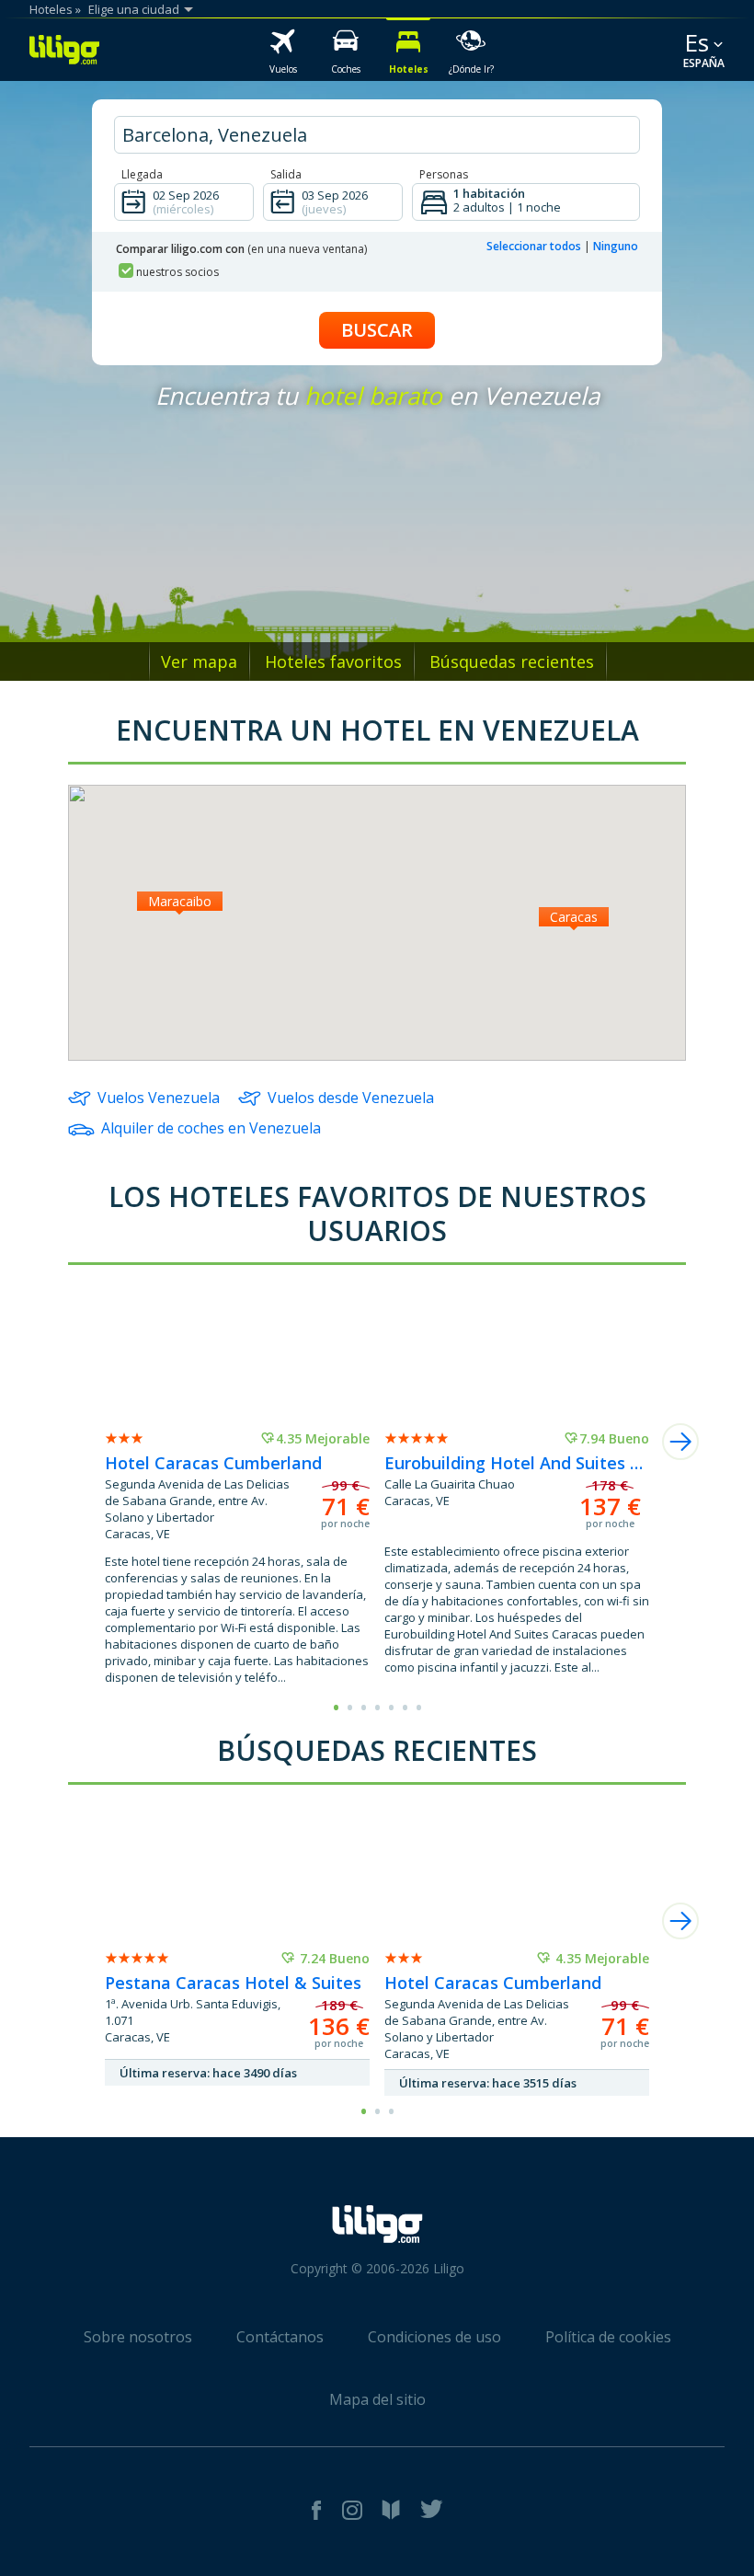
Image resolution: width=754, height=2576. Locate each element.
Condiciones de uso (434, 2337)
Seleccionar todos (534, 246)
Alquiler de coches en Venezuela (211, 1128)
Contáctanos (280, 2337)
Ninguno (616, 246)
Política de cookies (608, 2337)
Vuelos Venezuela (159, 1098)
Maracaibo (180, 901)
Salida (286, 174)
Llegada (142, 174)
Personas (444, 174)
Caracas (574, 917)
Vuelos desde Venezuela (351, 1098)
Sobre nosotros (138, 2337)
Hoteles (51, 9)
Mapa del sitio (377, 2399)
